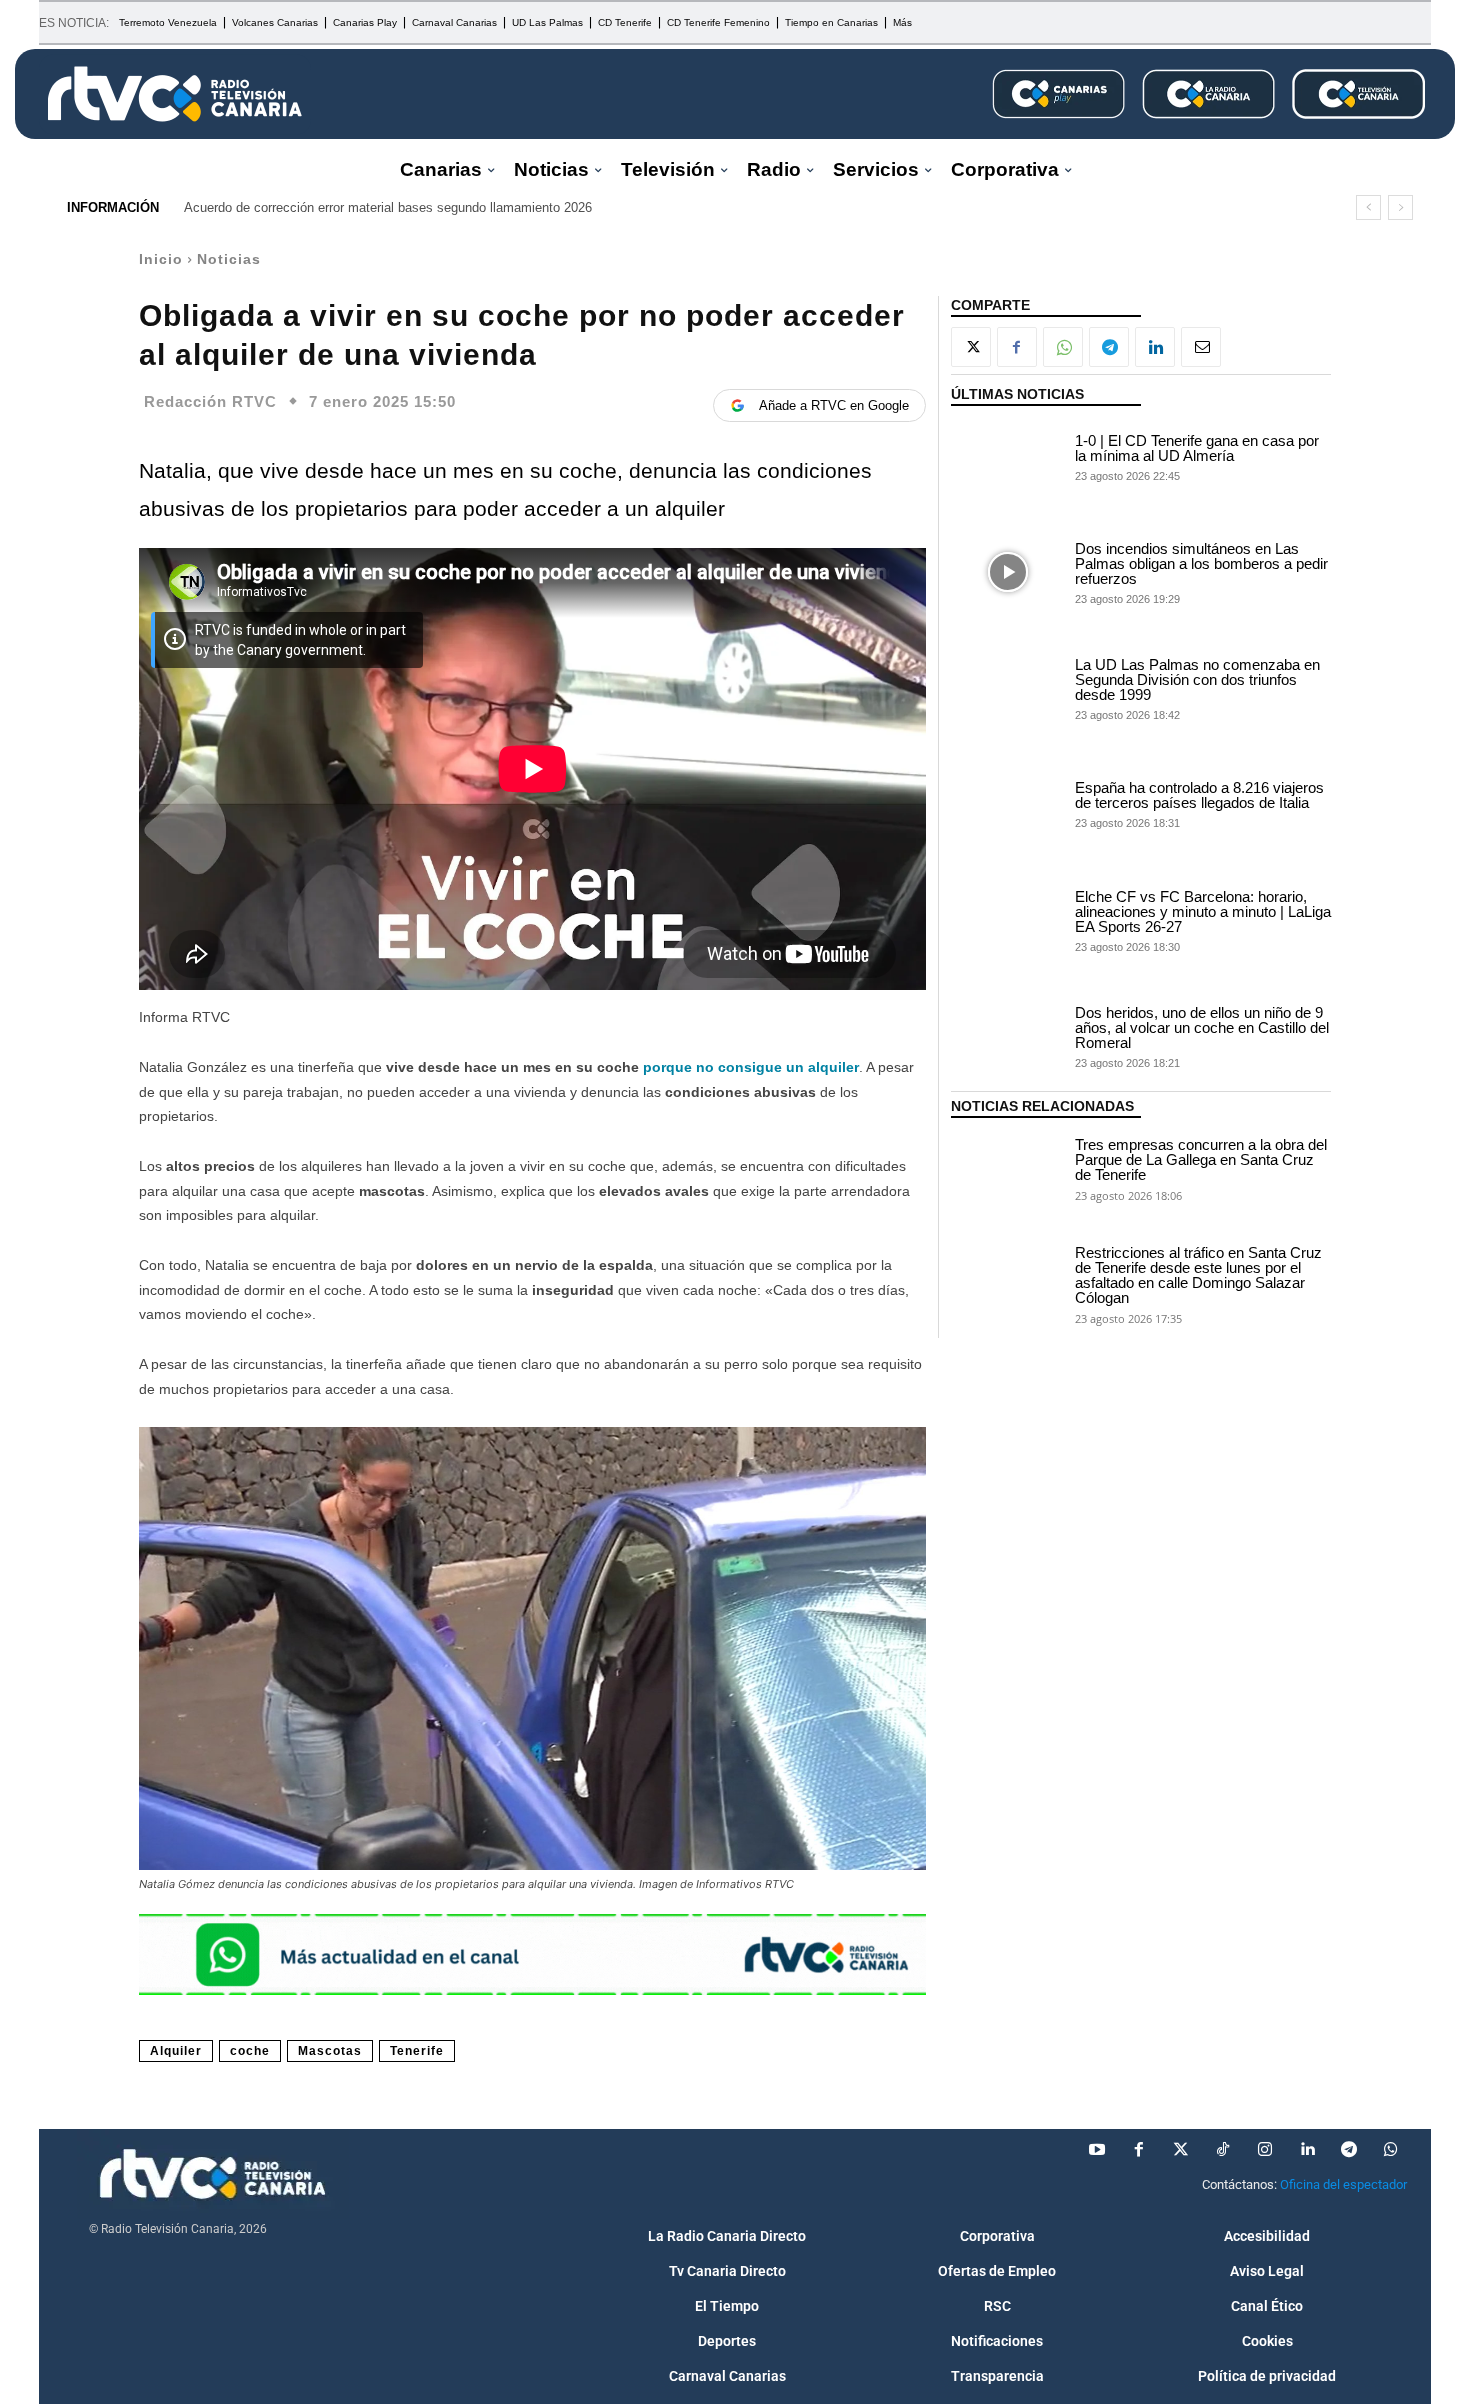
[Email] (1201, 347)
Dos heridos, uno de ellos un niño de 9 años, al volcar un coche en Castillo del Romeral (1202, 1027)
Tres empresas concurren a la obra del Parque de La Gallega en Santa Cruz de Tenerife (1201, 1159)
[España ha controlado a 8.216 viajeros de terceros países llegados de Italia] (1008, 804)
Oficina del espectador (1343, 2184)
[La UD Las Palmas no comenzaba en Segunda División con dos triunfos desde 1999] (1008, 688)
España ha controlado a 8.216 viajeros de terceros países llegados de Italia (1199, 795)
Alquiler (176, 2051)
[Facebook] (1017, 347)
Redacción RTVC (210, 401)
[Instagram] (1265, 2150)
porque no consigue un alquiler (751, 1067)
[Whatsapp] (1391, 2150)
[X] (971, 347)
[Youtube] (1097, 2150)
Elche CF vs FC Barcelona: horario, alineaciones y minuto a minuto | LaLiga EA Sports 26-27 (1203, 911)
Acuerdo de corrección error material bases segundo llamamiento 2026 (388, 207)
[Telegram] (1109, 347)
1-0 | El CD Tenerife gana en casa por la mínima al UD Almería (1197, 448)
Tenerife (417, 2051)
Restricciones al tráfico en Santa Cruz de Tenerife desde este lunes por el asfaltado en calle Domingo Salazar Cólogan (1198, 1275)
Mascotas (330, 2051)
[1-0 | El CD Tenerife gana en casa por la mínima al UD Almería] (1008, 456)
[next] (1400, 207)
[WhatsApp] (1063, 347)
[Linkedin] (1155, 347)
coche (250, 2051)
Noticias (229, 259)
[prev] (1368, 207)
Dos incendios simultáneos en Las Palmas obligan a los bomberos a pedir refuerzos (1201, 563)
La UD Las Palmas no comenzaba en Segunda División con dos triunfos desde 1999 (1197, 679)
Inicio (161, 259)
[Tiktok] (1223, 2150)
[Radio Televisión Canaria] (175, 94)
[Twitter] (1181, 2150)
